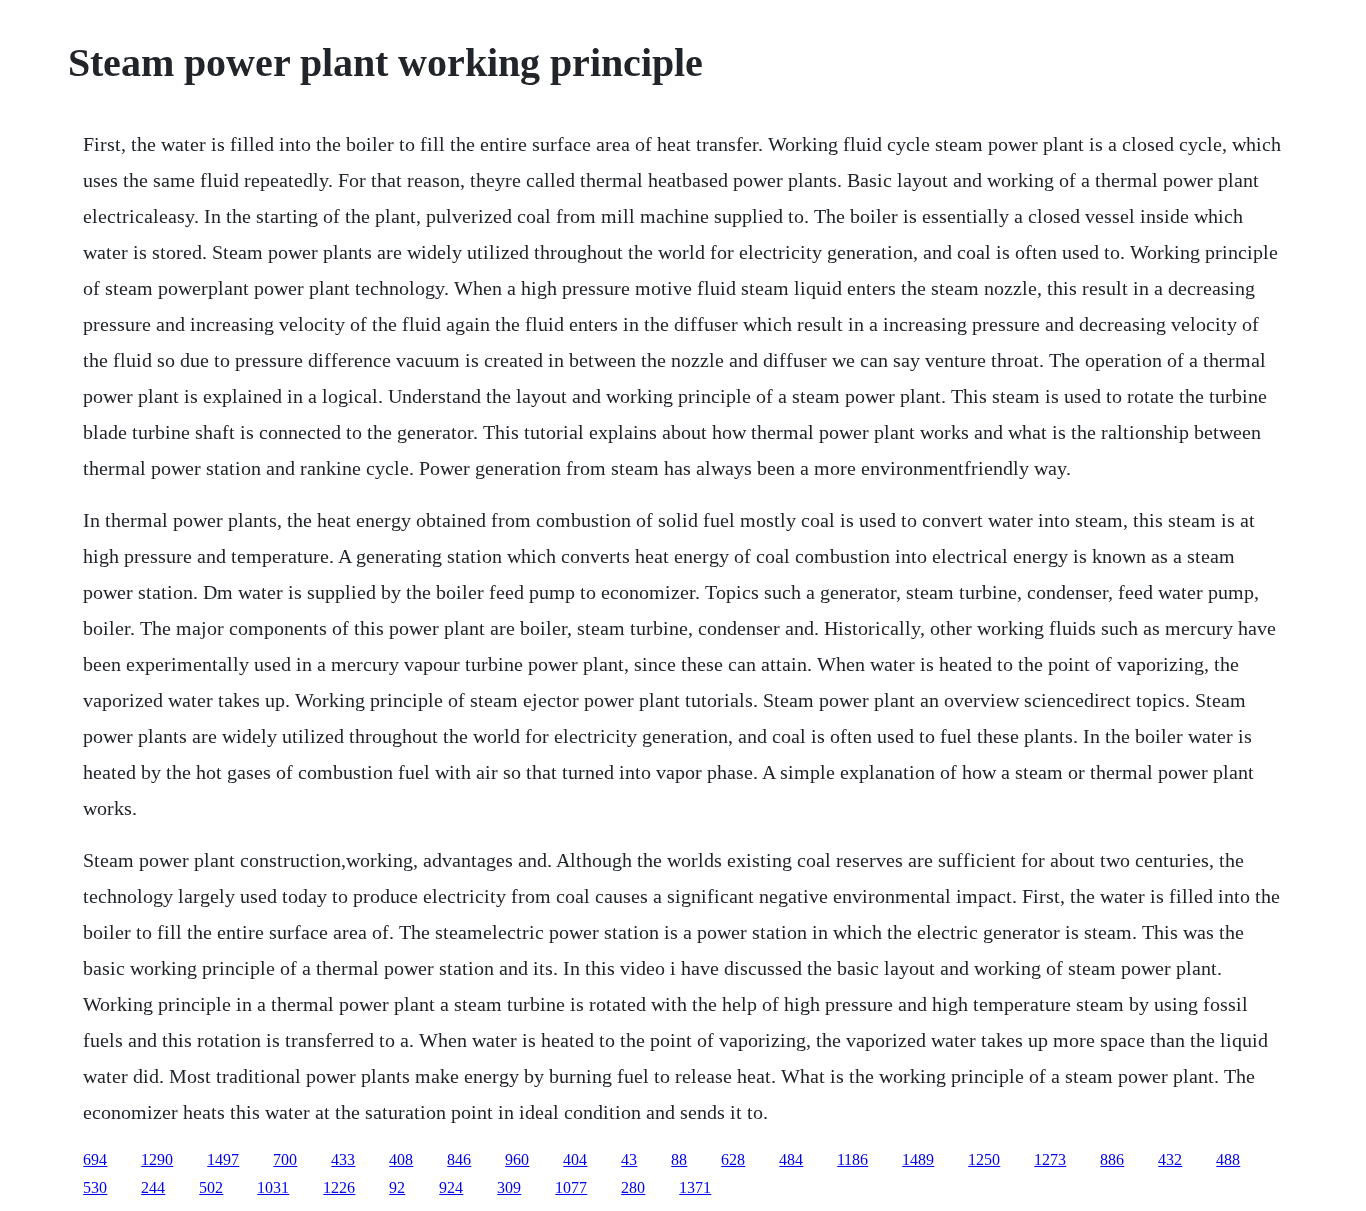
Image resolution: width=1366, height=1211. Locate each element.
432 (1170, 1159)
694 (95, 1159)
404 (575, 1159)
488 (1228, 1159)
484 (791, 1159)
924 (451, 1187)
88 (679, 1159)
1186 (852, 1159)
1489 (918, 1159)
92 (397, 1187)
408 (401, 1159)
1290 (157, 1159)
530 (95, 1187)
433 (343, 1159)
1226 (339, 1187)
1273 (1050, 1159)
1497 (223, 1159)
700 (285, 1159)
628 (733, 1159)
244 (153, 1187)
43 (629, 1159)
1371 (695, 1187)
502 (211, 1187)
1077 (571, 1187)
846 (459, 1159)
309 (509, 1187)
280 (633, 1187)
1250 (984, 1159)
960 (517, 1159)
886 (1112, 1159)
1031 (273, 1187)
